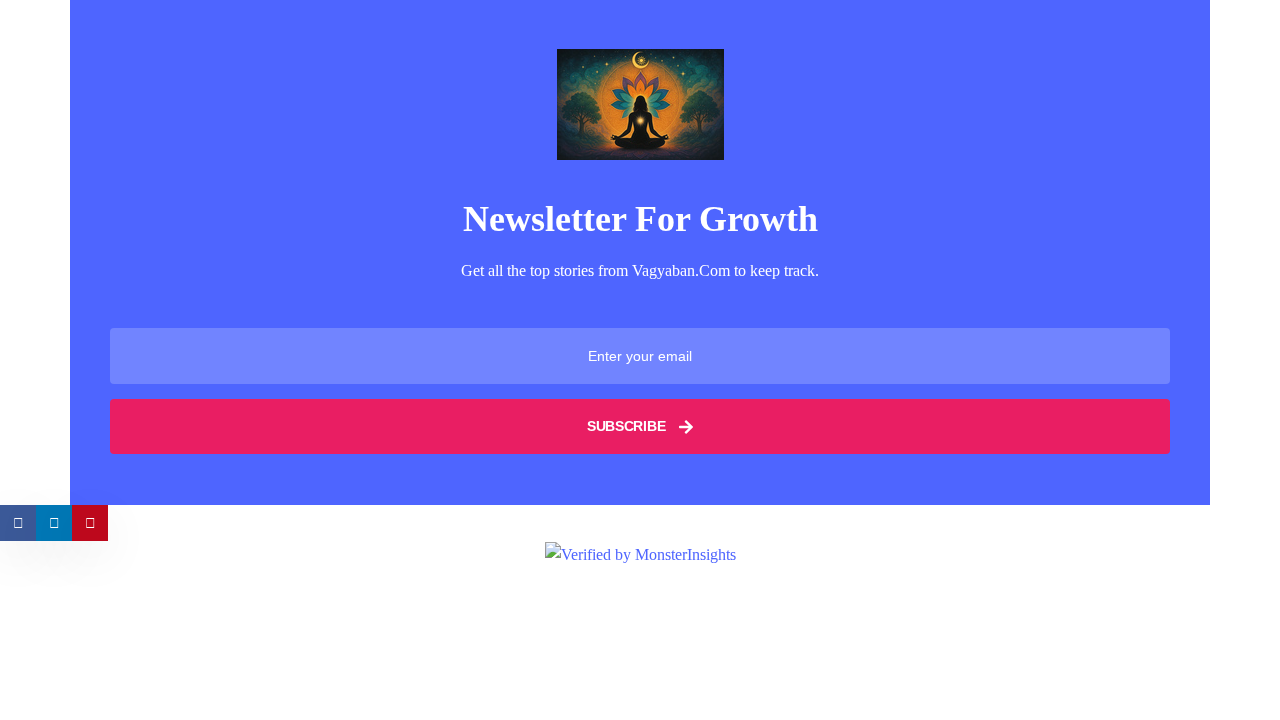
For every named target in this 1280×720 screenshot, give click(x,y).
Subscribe (628, 426)
